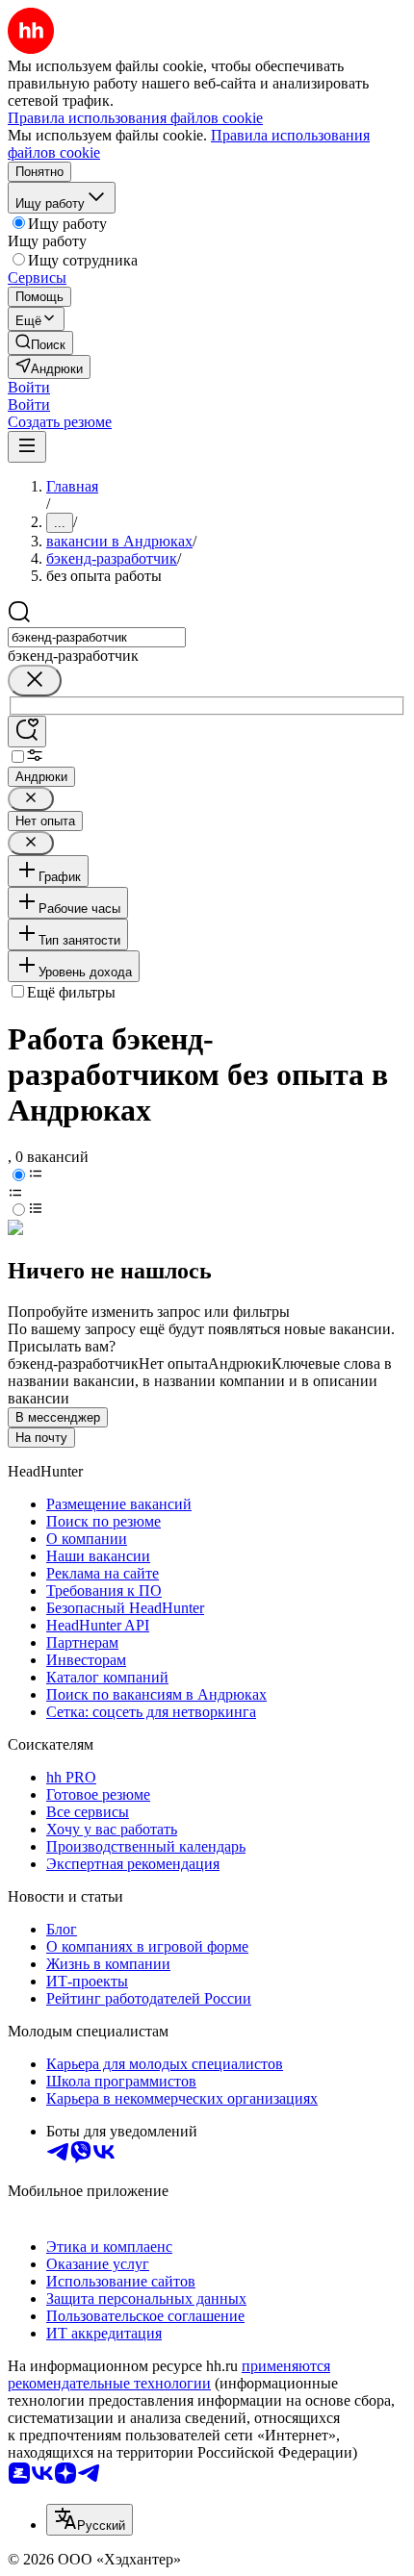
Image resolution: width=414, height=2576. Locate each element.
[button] (29, 387)
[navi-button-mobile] (27, 447)
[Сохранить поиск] (27, 732)
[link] (40, 343)
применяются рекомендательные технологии (169, 2374)
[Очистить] (35, 681)
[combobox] (97, 637)
